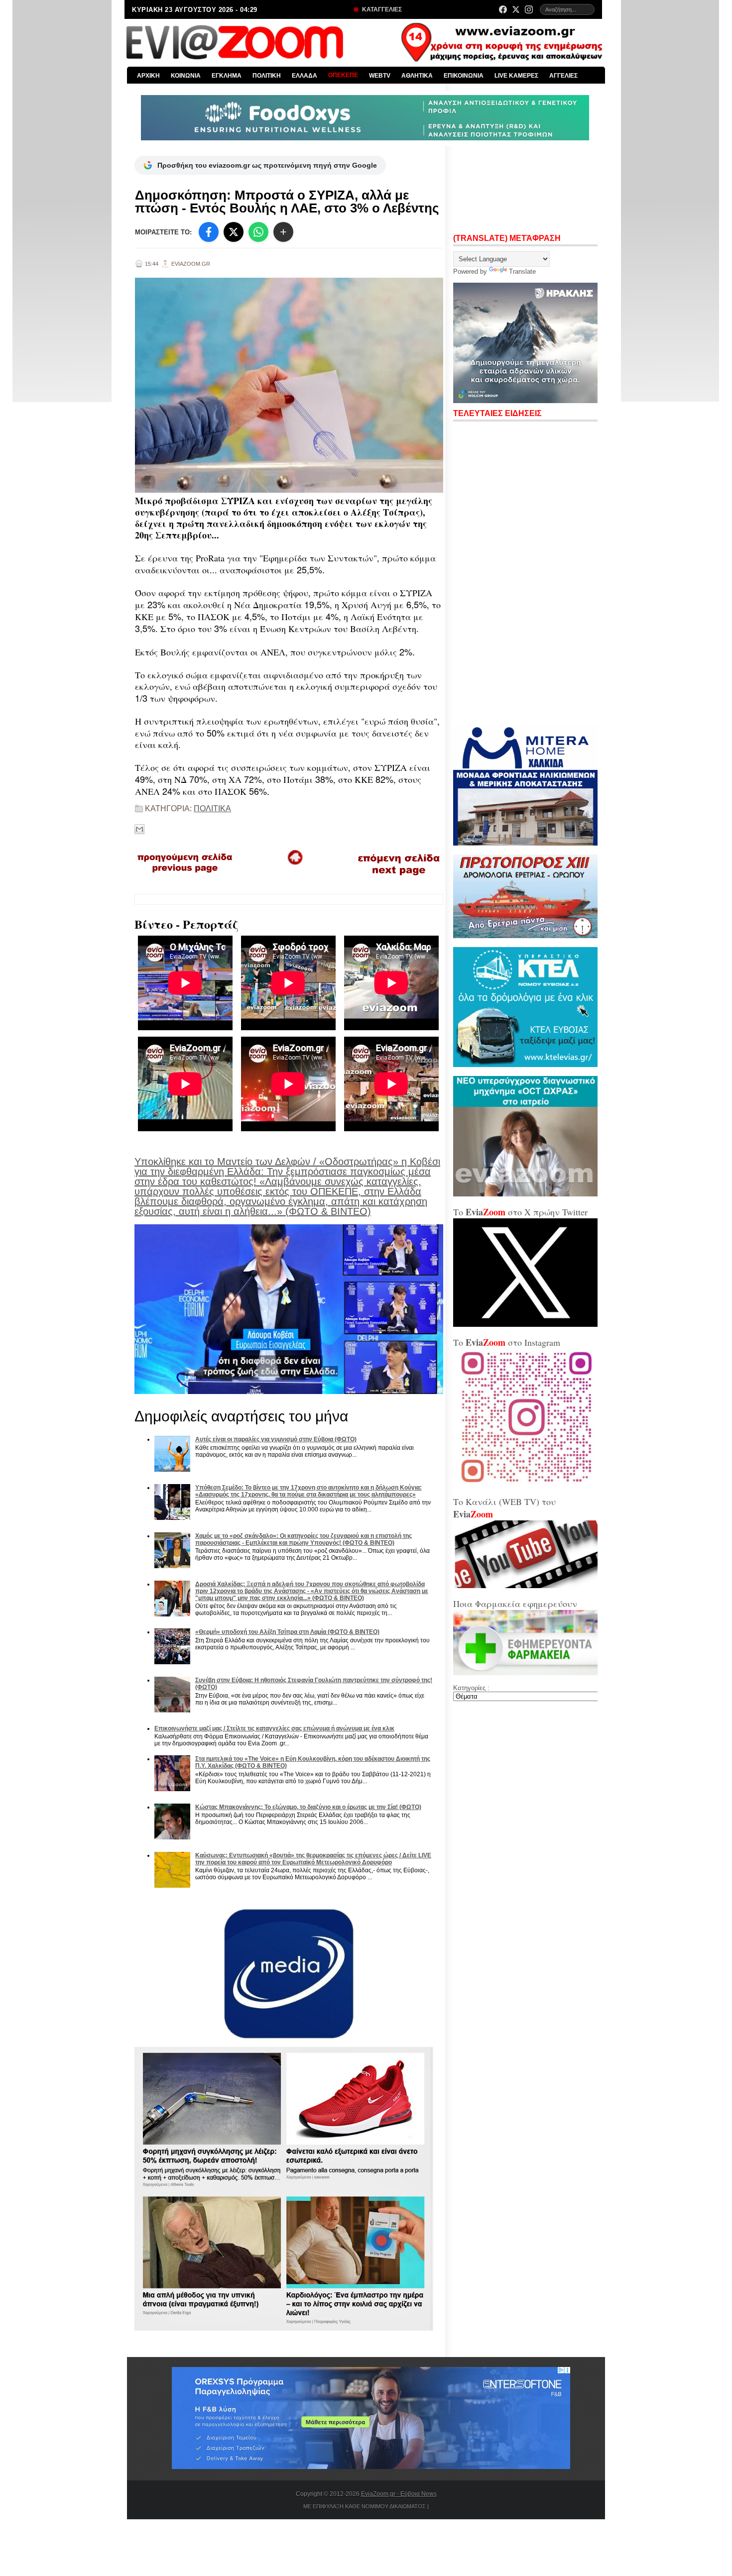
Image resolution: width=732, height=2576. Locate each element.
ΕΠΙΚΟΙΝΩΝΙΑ (464, 76)
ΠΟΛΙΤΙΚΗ (267, 76)
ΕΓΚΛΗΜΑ (227, 76)
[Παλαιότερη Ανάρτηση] (398, 877)
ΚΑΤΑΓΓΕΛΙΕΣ (381, 9)
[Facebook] (503, 9)
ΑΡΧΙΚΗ (148, 76)
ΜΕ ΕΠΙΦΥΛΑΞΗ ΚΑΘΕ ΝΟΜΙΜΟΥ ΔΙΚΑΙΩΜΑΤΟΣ (365, 2506)
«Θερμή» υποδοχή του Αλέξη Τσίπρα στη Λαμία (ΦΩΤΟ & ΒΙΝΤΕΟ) (287, 1632)
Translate (522, 271)
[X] (234, 232)
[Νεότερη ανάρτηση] (185, 876)
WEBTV (380, 76)
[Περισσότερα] (283, 232)
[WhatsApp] (258, 232)
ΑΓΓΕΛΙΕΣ (563, 76)
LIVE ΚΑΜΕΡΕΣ (516, 76)
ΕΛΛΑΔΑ (305, 76)
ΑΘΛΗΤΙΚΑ (417, 76)
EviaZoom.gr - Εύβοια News (399, 2494)
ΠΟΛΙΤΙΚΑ (212, 808)
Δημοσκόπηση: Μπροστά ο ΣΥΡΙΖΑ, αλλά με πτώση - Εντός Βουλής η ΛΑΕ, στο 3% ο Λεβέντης (287, 202)
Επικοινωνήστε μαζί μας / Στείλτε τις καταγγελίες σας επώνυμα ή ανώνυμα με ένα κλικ (274, 1728)
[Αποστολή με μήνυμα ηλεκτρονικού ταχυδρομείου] (139, 829)
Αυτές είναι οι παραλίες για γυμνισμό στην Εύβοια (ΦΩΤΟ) (276, 1439)
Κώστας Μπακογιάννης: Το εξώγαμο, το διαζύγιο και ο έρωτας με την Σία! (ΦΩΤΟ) (308, 1807)
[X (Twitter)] (516, 9)
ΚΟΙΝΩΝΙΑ (186, 76)
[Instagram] (529, 9)
